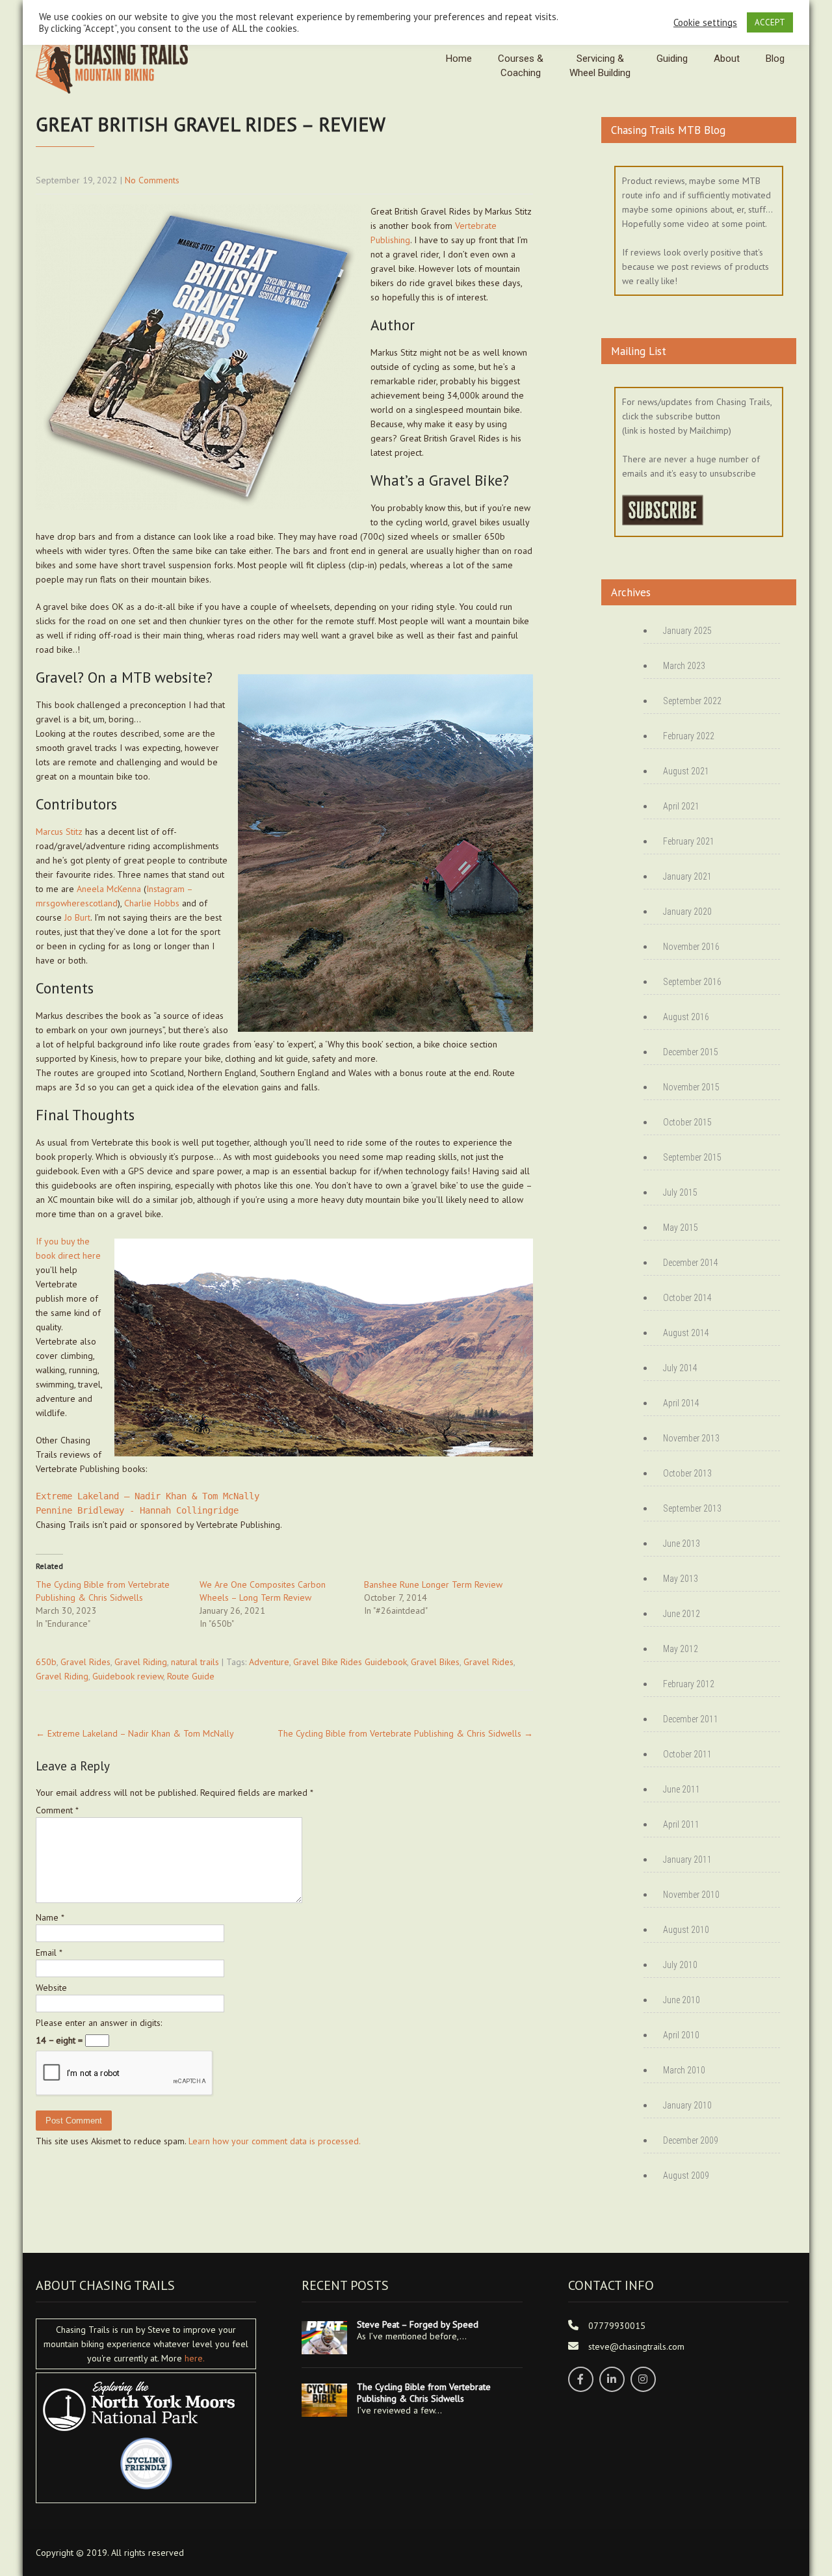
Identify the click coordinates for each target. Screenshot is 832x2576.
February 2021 (689, 841)
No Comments (152, 180)
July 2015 (680, 1192)
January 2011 (687, 1860)
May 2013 (681, 1579)
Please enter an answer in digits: (99, 2023)
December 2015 (691, 1052)
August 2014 (686, 1333)
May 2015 (681, 1228)
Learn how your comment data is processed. (275, 2141)
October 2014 (687, 1298)
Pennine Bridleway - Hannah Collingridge (137, 1510)
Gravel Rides (85, 1662)
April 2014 (681, 1403)
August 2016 (686, 1017)
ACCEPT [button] (770, 22)
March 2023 (684, 666)
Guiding (672, 59)
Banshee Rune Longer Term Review (433, 1584)
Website (51, 1988)
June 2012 (682, 1614)
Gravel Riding (141, 1662)
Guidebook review (128, 1676)
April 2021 (681, 806)
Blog (775, 59)
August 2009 (686, 2175)
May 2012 (681, 1649)
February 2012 (689, 1684)
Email (49, 1952)
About (727, 59)
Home (459, 59)
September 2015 (692, 1157)
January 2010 (687, 2105)
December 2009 (691, 2140)
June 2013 (682, 1544)
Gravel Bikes (435, 1662)
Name (50, 1917)
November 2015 (691, 1087)
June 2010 (682, 2000)
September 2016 (692, 982)
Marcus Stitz (59, 832)
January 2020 (687, 912)
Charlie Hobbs (152, 903)
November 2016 (691, 947)
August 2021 (686, 771)
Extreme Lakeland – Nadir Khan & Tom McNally (148, 1496)
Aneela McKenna (109, 889)
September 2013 (692, 1508)
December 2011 (691, 1719)
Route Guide (191, 1676)
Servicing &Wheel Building (600, 66)
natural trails (195, 1662)
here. (195, 2358)
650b (46, 1662)
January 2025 (687, 631)
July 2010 (680, 1965)
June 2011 (682, 1789)
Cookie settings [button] (705, 23)
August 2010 (686, 1930)
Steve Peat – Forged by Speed (418, 2324)
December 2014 (691, 1263)
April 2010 (681, 2035)
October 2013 (687, 1473)
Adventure (269, 1662)
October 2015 (687, 1122)
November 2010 (691, 1895)
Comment (57, 1810)
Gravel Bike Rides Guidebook (350, 1662)
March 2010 (684, 2070)
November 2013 (691, 1438)
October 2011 (687, 1754)
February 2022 (689, 736)
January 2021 (687, 876)
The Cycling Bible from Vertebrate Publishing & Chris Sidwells (405, 1733)
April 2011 (681, 1824)
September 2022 (692, 701)
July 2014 (680, 1368)
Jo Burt (77, 917)
